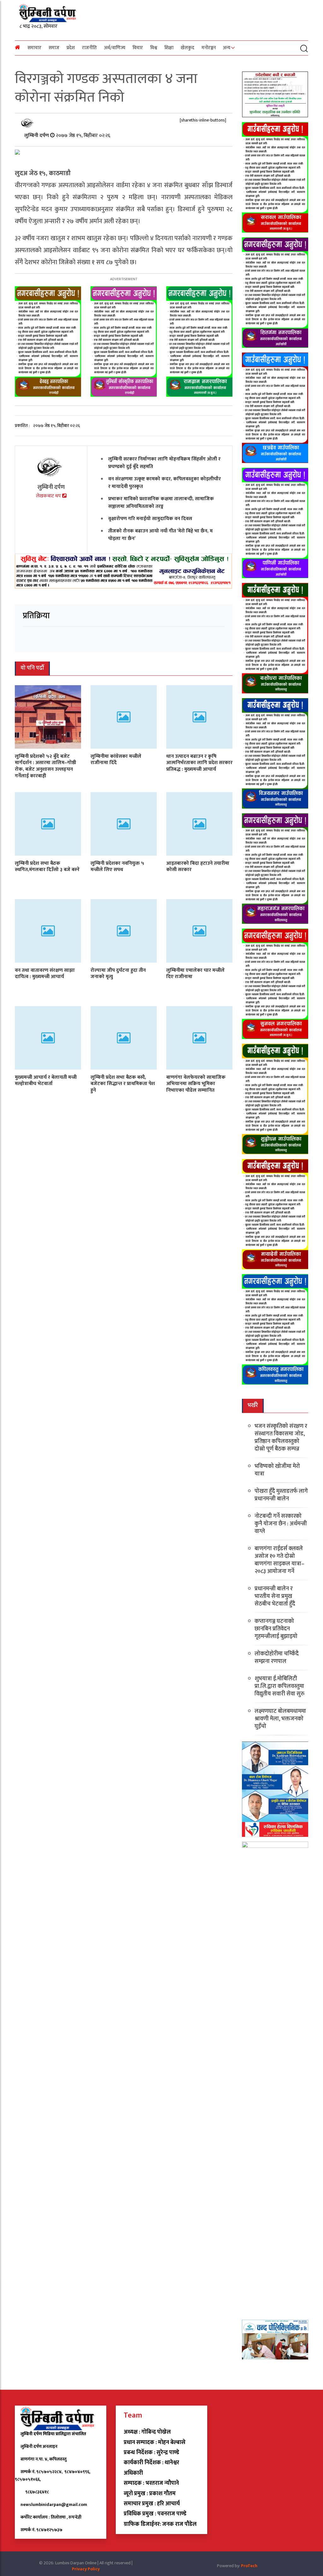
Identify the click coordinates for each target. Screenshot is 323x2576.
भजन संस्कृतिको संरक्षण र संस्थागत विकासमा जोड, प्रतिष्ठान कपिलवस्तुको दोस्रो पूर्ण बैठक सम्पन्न (281, 1438)
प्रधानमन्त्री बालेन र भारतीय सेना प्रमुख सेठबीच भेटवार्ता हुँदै (275, 1596)
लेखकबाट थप (49, 496)
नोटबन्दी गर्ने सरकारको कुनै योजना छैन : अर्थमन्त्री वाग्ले (281, 1524)
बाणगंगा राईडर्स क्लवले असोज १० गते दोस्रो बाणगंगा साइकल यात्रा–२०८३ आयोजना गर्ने (279, 1560)
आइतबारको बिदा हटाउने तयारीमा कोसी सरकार (198, 867)
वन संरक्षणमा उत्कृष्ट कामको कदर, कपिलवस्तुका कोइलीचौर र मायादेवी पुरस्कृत (164, 483)
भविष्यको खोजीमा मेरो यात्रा (277, 1470)
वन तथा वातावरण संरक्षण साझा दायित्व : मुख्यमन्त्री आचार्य (45, 974)
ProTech (249, 2566)
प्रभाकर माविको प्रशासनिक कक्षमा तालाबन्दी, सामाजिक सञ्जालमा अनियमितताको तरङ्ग (161, 503)
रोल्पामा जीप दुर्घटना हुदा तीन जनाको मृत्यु (118, 974)
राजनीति (89, 48)
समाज (54, 48)
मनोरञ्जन (209, 48)
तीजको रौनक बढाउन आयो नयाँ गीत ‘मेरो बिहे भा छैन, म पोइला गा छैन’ (160, 535)
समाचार (34, 48)
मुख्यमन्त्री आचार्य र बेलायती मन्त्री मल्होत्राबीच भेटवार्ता (46, 1081)
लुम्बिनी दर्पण (37, 136)
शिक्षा (169, 48)
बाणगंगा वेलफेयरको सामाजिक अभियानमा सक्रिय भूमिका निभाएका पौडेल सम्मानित (196, 1084)
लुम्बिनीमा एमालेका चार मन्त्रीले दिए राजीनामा (195, 974)
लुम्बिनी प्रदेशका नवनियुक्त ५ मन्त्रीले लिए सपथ (117, 867)
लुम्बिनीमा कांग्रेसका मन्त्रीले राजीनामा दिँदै (116, 760)
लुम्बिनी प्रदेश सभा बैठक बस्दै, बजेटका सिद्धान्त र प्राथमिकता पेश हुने (123, 1084)
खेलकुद (188, 48)
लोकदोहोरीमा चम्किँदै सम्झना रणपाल (277, 1658)
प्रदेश (71, 48)
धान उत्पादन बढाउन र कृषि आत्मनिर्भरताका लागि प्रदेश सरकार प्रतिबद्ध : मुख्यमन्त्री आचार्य (199, 763)
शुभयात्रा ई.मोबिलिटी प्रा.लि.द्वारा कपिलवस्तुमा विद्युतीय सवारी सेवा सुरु (279, 1686)
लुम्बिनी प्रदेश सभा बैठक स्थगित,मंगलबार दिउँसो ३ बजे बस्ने (47, 867)
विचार (138, 48)
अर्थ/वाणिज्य (115, 48)
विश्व (154, 48)
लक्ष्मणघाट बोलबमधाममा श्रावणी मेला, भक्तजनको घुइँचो (280, 1719)
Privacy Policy (86, 2569)
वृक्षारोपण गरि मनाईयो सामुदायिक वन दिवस (150, 519)
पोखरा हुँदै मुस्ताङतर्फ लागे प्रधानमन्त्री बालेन (281, 1495)
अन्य (227, 48)
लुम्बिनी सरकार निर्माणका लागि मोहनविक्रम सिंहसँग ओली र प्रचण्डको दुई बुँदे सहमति (164, 463)
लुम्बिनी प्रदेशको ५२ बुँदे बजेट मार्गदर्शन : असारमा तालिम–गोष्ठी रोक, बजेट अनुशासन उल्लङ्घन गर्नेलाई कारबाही (45, 766)
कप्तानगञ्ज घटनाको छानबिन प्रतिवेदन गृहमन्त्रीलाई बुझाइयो (276, 1629)
